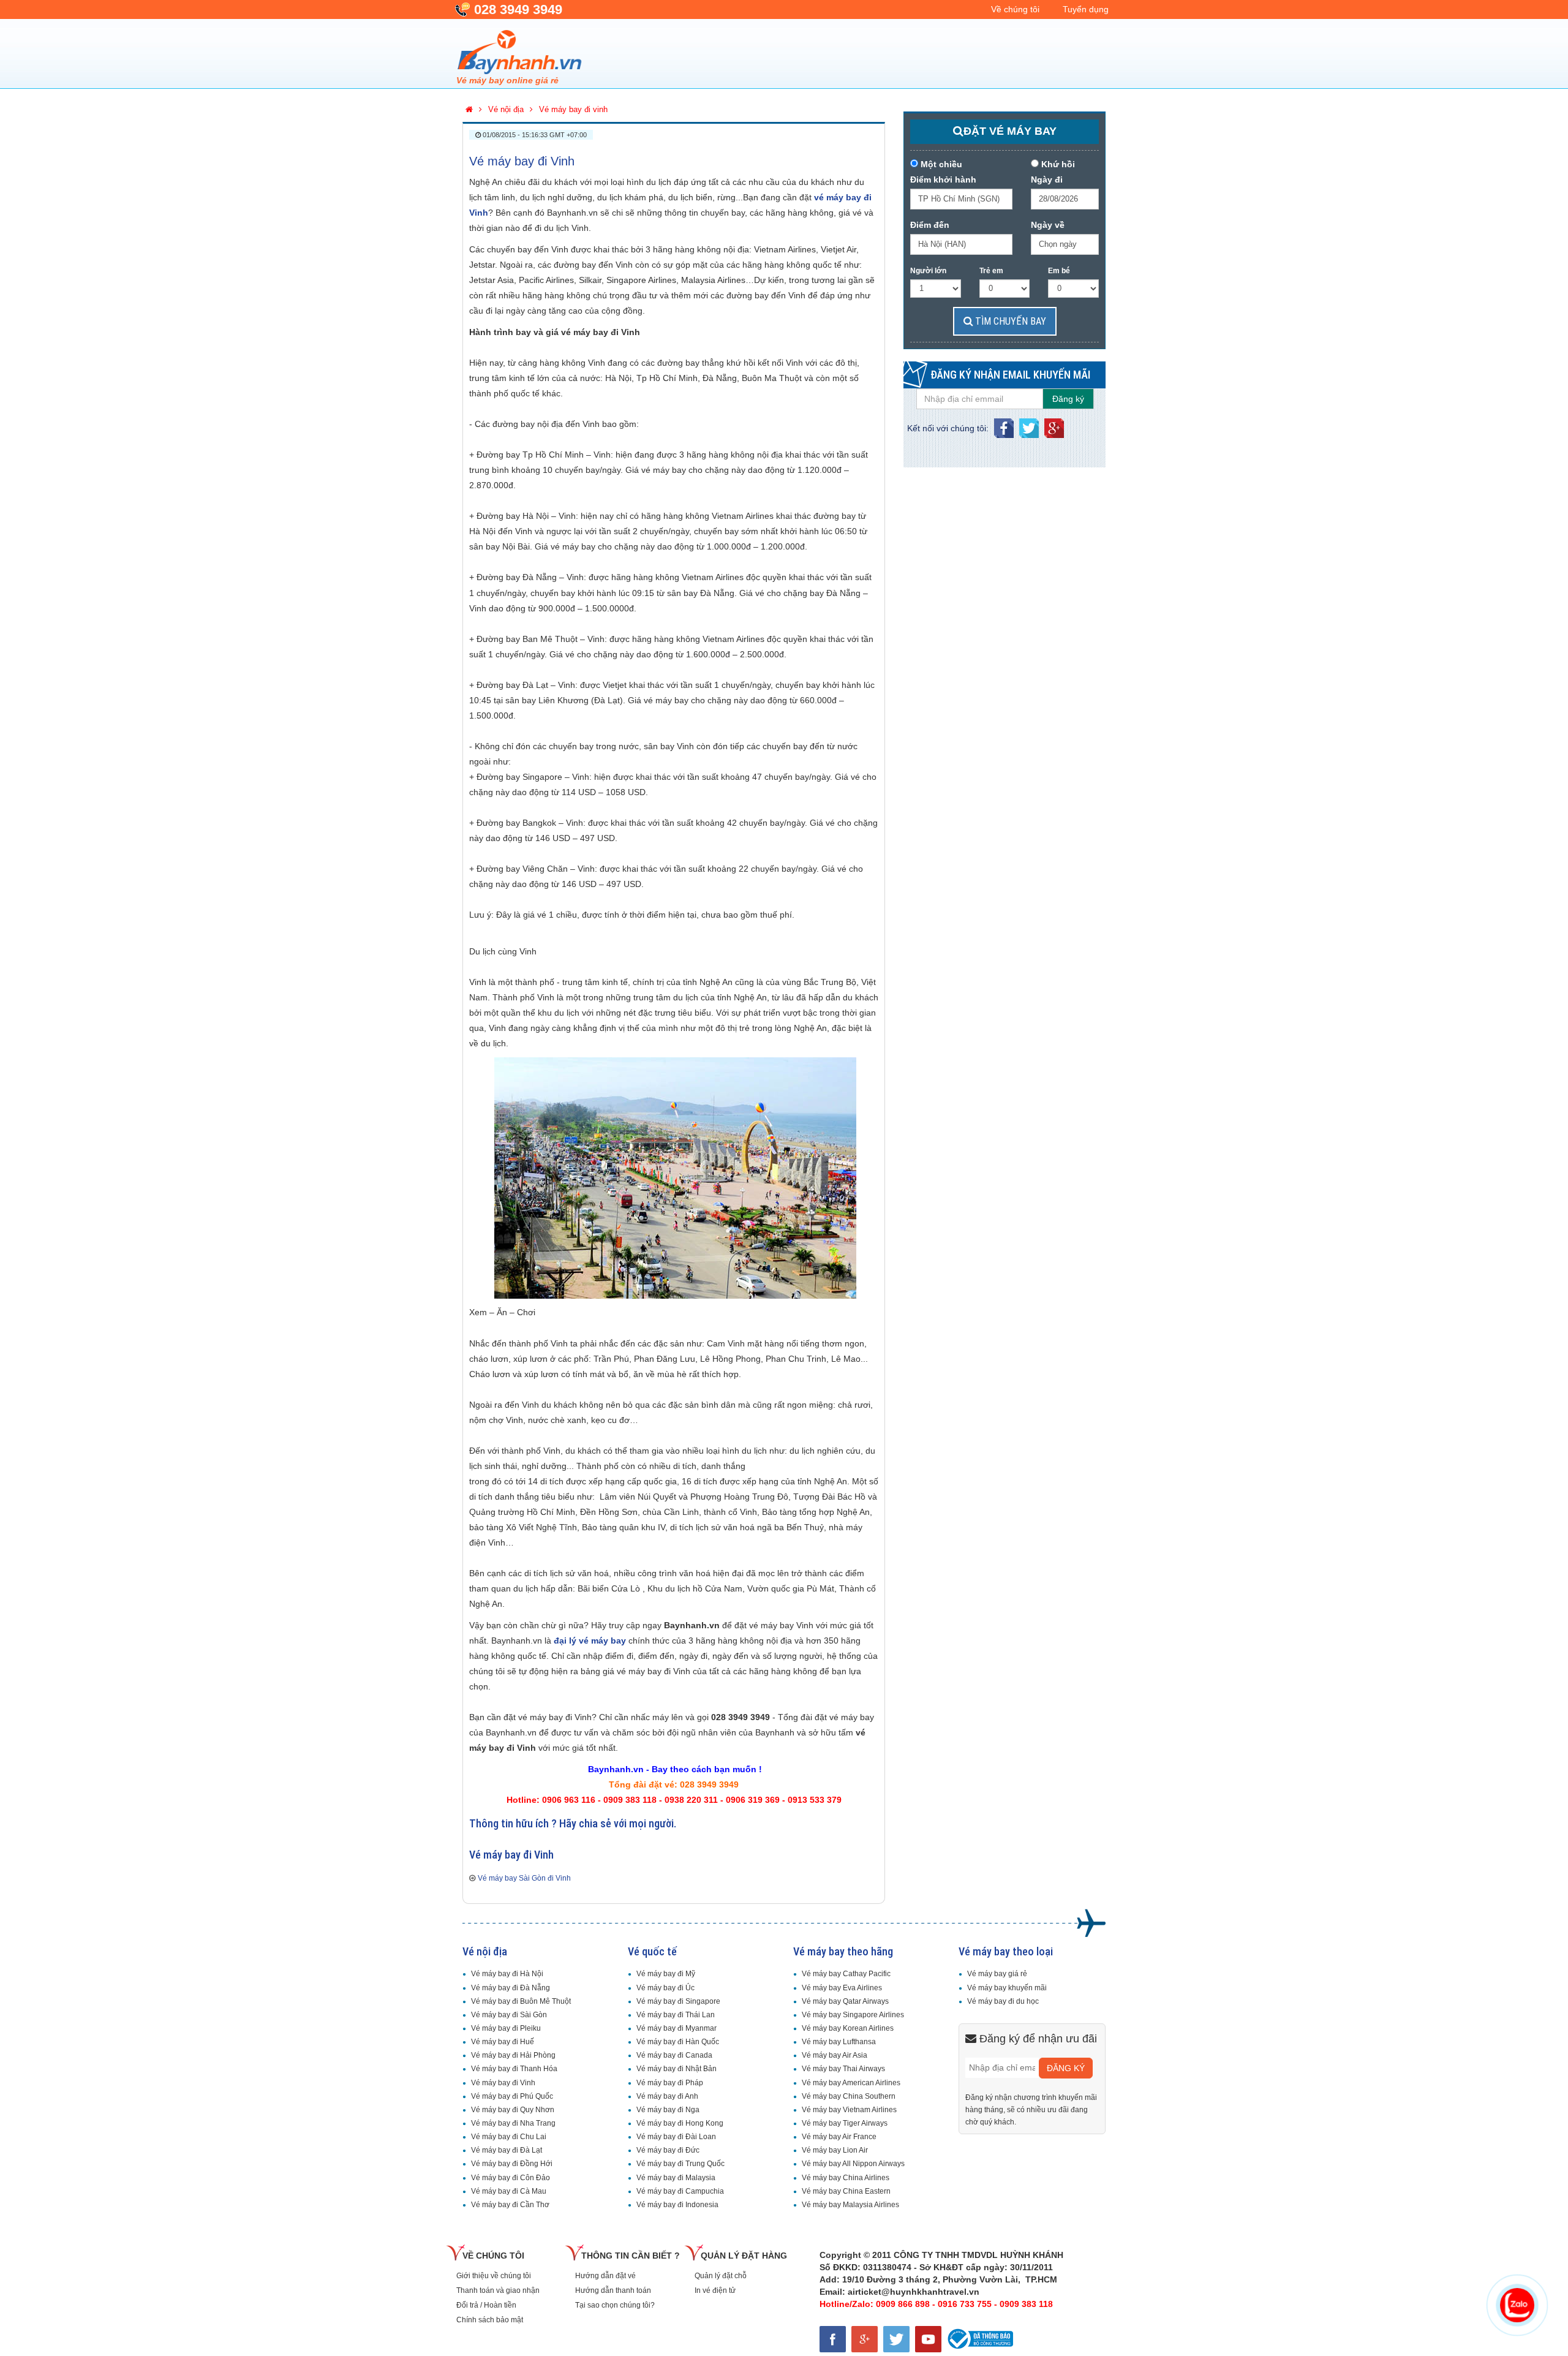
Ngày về (1048, 225)
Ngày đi (1047, 179)
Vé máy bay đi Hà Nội (507, 1974)
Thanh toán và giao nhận (498, 2290)
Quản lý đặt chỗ (721, 2276)
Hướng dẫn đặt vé (605, 2276)
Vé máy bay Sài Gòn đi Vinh (524, 1878)
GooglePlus (1054, 425)
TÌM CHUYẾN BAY (1009, 321)
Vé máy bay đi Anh (667, 2096)
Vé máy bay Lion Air (835, 2150)
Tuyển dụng (1086, 9)
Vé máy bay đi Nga (668, 2110)
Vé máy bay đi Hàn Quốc (678, 2042)
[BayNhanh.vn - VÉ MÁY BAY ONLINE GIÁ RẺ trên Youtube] (930, 2337)
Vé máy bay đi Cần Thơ (510, 2205)
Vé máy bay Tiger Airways (845, 2123)
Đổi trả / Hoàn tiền (486, 2305)
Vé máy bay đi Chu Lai (509, 2137)
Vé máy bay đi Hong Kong (680, 2123)
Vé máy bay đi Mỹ (666, 1974)
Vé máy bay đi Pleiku (506, 2028)
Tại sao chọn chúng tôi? (615, 2305)
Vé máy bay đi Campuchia (680, 2191)
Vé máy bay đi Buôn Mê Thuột (521, 2001)
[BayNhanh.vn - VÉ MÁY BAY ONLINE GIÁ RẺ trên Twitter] (899, 2337)
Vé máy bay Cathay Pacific (846, 1974)
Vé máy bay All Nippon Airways (853, 2164)
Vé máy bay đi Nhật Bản (677, 2069)
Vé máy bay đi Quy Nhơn (513, 2110)
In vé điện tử (715, 2290)
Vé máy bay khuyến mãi (1007, 1988)
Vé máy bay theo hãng (843, 1951)
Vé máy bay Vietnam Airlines (849, 2110)
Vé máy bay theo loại (1006, 1951)
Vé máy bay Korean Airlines (848, 2028)
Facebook (1004, 425)
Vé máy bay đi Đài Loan (676, 2137)
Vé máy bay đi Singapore (678, 2001)
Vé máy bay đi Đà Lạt (507, 2150)
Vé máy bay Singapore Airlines (853, 2015)
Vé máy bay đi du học (1003, 2001)
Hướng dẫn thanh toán (613, 2290)
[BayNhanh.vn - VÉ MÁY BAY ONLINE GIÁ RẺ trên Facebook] (835, 2337)
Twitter (1029, 425)
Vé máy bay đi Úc (665, 1988)
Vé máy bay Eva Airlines (842, 1988)
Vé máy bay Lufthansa (839, 2042)
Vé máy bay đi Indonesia (677, 2205)
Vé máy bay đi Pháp (670, 2083)
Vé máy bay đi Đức (668, 2150)
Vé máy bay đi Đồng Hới (512, 2164)
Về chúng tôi (1015, 9)
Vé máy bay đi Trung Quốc (680, 2164)
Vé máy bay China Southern (849, 2096)
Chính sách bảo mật (490, 2320)
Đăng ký (1068, 399)
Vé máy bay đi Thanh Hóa (514, 2069)
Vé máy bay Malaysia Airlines (850, 2205)
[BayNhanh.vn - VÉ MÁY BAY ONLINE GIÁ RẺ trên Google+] (867, 2337)
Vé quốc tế (652, 1951)
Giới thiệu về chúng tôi (494, 2276)
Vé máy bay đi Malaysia (676, 2178)
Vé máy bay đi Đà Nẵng (511, 1988)
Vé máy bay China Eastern (846, 2191)
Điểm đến (930, 225)
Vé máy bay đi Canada (674, 2055)
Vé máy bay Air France (839, 2137)
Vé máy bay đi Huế (503, 2042)
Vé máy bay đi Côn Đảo (511, 2178)
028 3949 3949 (518, 9)
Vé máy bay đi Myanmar (677, 2028)
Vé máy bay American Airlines (851, 2083)
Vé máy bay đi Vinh (522, 161)
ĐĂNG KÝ (1066, 2068)
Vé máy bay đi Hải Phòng (513, 2055)
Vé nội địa (485, 1951)
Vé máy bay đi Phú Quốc (512, 2096)
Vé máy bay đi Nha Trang (513, 2123)
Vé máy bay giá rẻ (997, 1974)
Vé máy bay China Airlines (846, 2178)
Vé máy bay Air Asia (835, 2055)
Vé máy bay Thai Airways (843, 2069)
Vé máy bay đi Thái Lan (676, 2015)
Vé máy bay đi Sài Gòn (509, 2015)
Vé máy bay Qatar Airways (845, 2001)
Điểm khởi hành (943, 179)
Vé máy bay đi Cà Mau (509, 2191)
